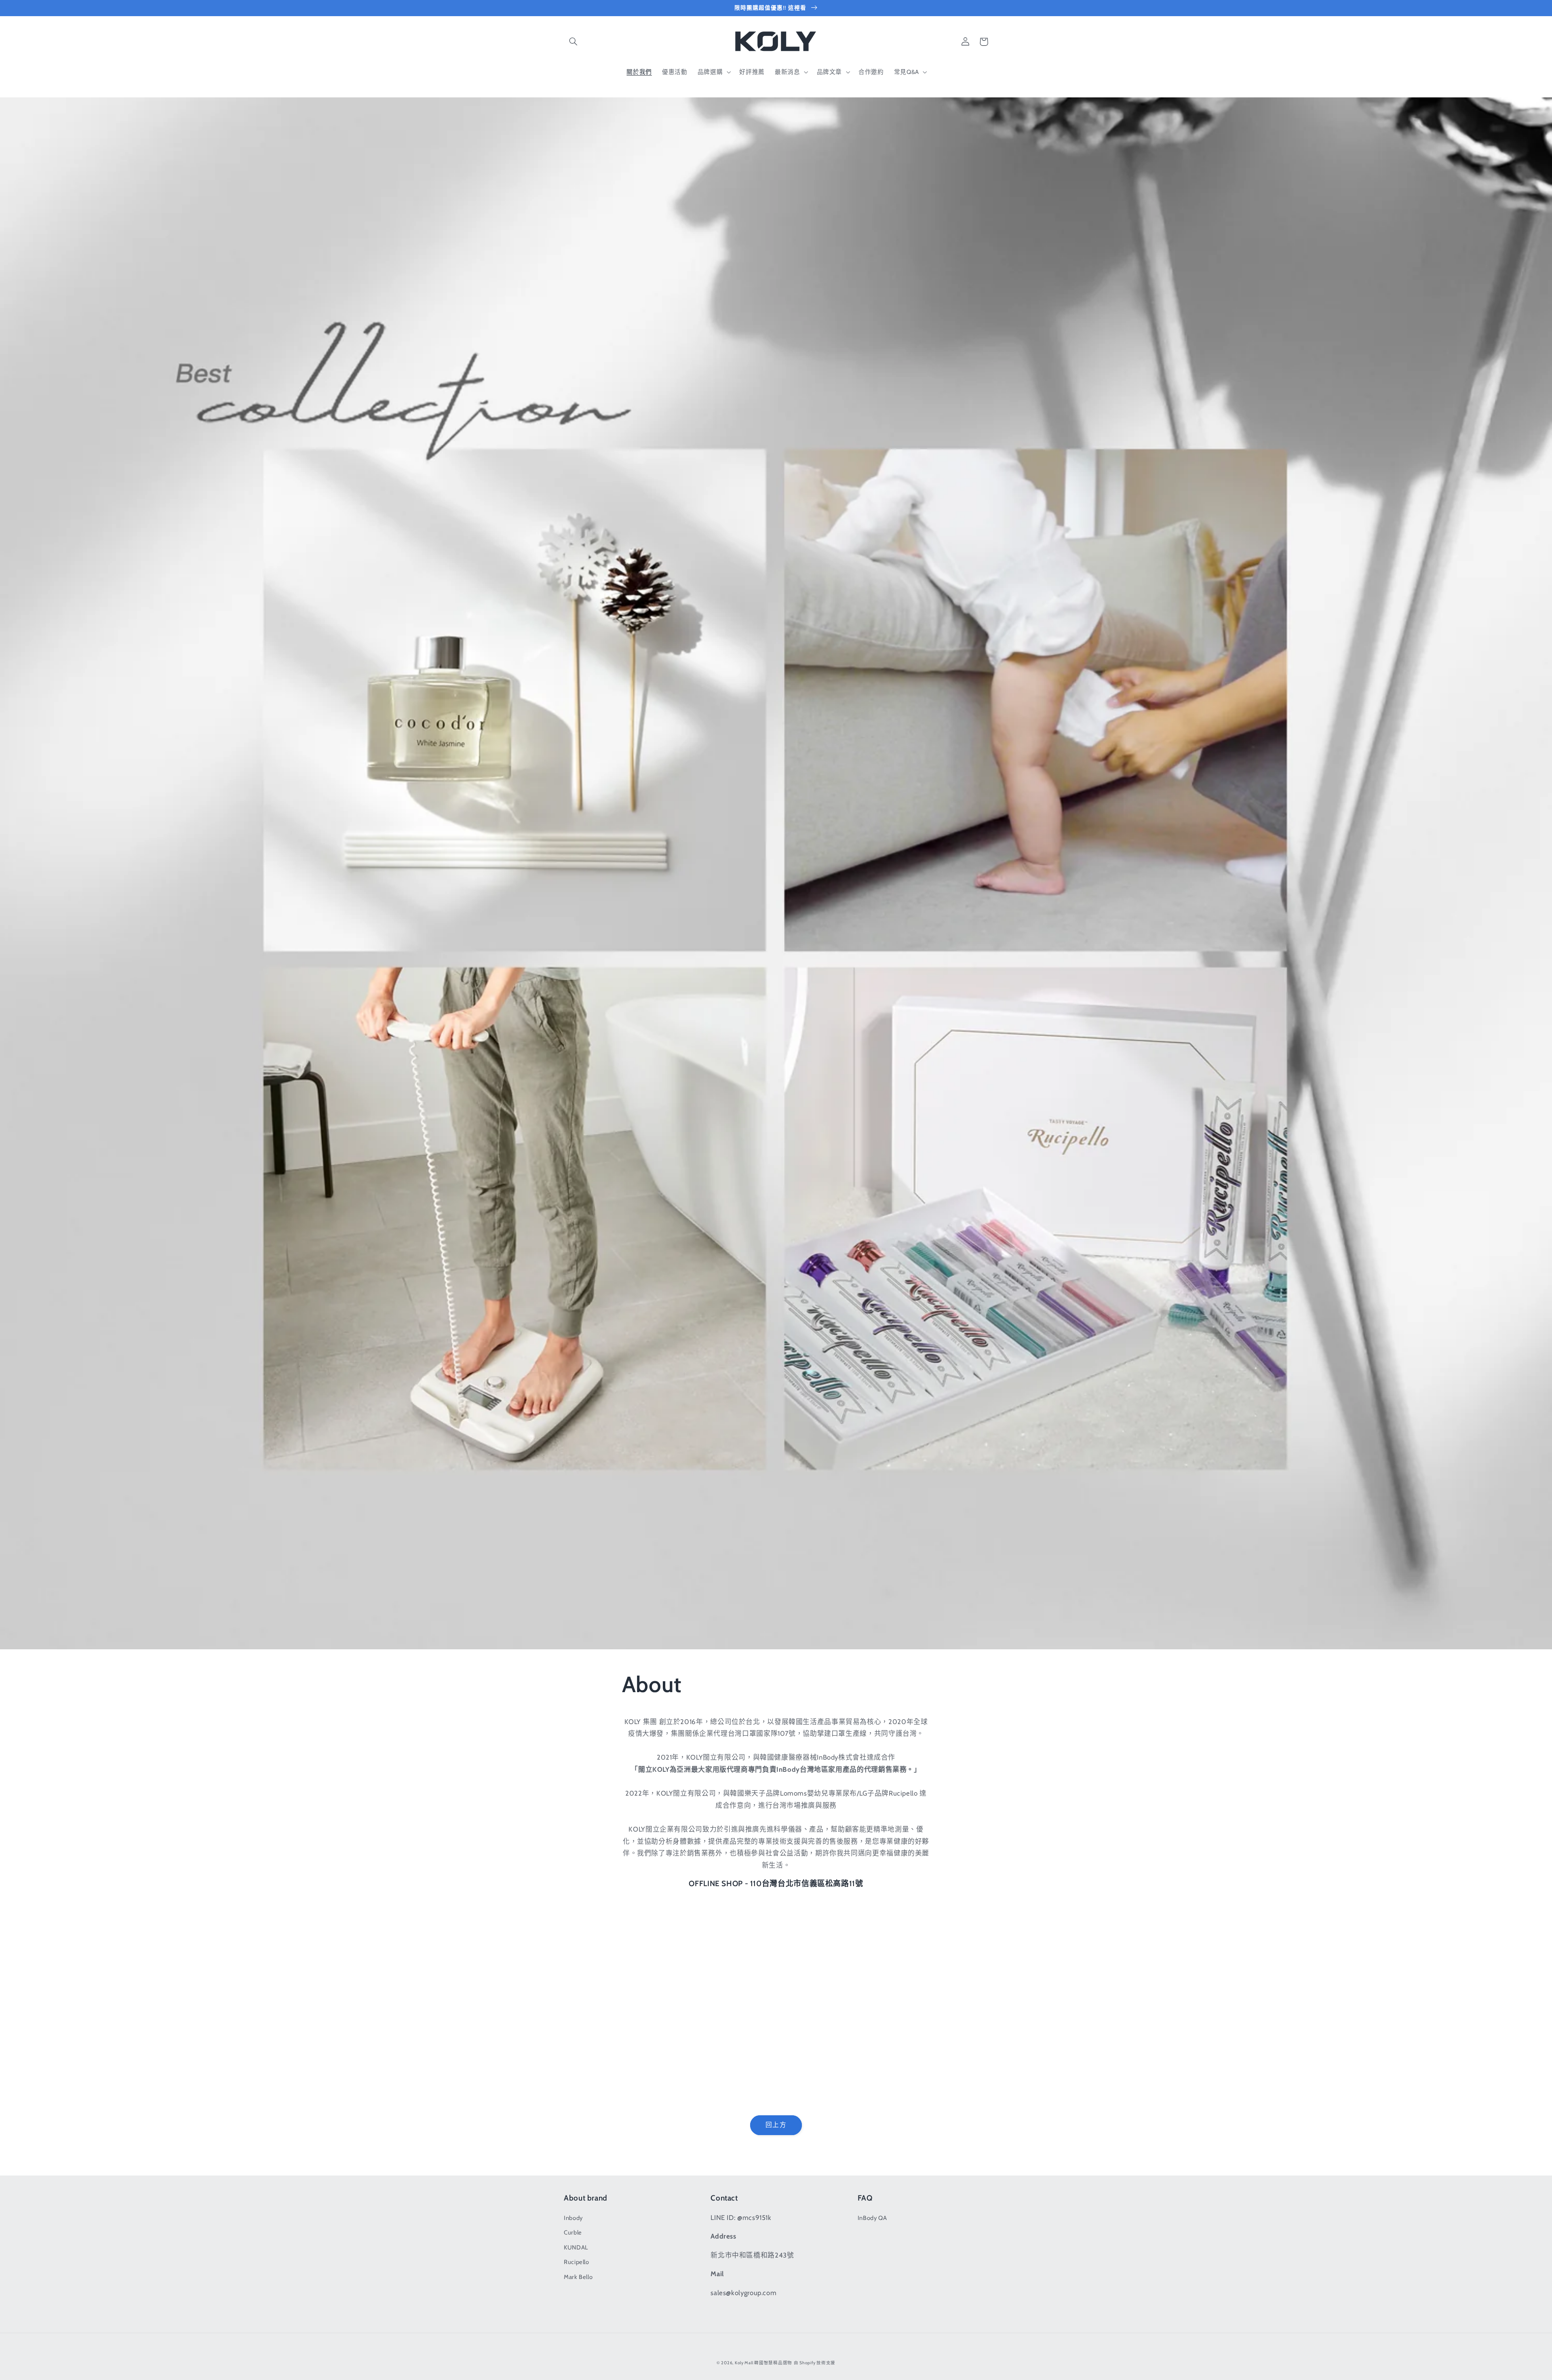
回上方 (776, 2125)
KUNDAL (576, 2247)
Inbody (573, 2218)
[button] (573, 42)
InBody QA (872, 2218)
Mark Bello (578, 2277)
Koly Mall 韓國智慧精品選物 (763, 2363)
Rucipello (577, 2262)
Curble (573, 2232)
